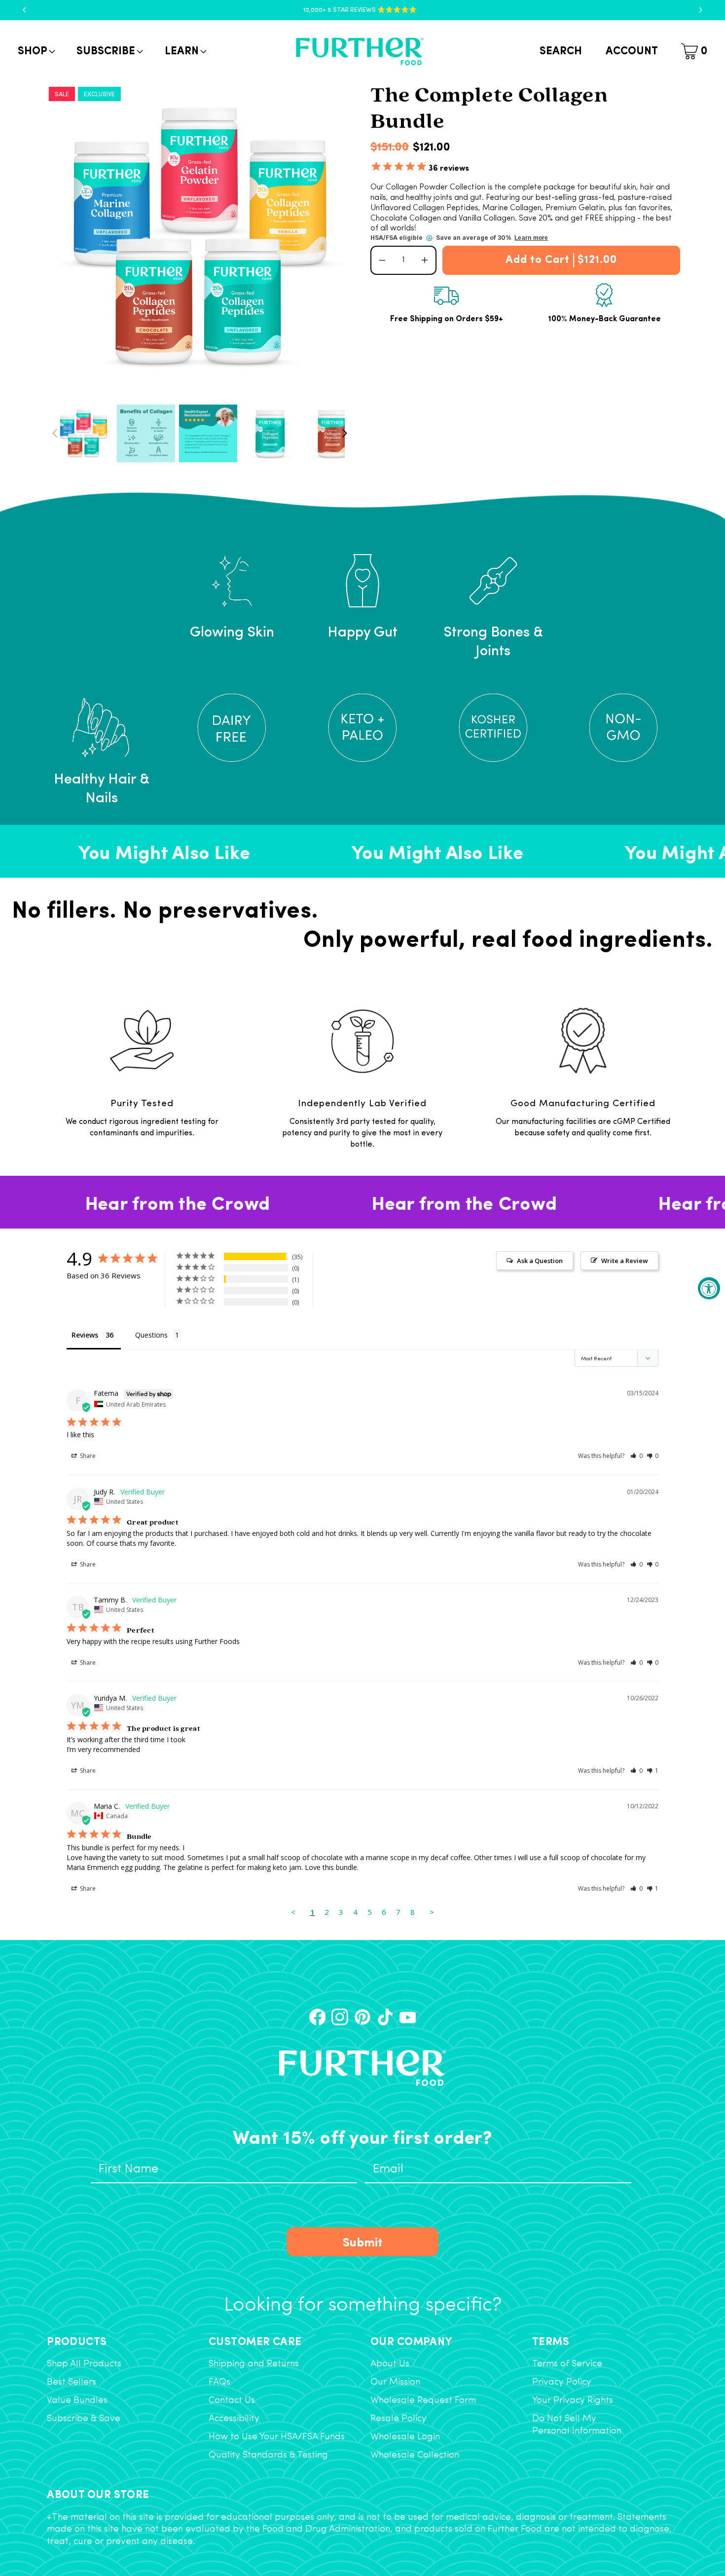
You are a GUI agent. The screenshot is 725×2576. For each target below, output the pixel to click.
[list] (200, 238)
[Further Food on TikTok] (385, 2017)
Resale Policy (399, 2419)
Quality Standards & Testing (268, 2455)
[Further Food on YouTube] (408, 2017)
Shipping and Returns (254, 2364)
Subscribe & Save (84, 2419)
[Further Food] (360, 52)
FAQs (219, 2382)
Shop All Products (84, 2364)
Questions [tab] (151, 1335)
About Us (390, 2364)
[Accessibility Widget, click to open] (709, 1288)
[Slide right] (344, 433)
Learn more (531, 238)
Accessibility (234, 2419)
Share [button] (87, 1456)
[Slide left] (55, 433)
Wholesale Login (405, 2437)
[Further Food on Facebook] (318, 2017)
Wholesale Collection (415, 2455)
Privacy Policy (562, 2382)
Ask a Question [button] (540, 1261)
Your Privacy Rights (573, 2401)
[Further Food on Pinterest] (362, 2017)
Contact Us (232, 2401)
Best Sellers (72, 2382)
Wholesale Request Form (423, 2401)
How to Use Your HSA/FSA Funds (277, 2437)
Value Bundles (77, 2401)
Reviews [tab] (85, 1335)
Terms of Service (567, 2364)
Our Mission (395, 2382)
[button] (36, 52)
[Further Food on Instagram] (340, 2017)
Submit (363, 2241)
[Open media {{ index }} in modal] (200, 238)
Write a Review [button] (625, 1261)
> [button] (432, 1912)
